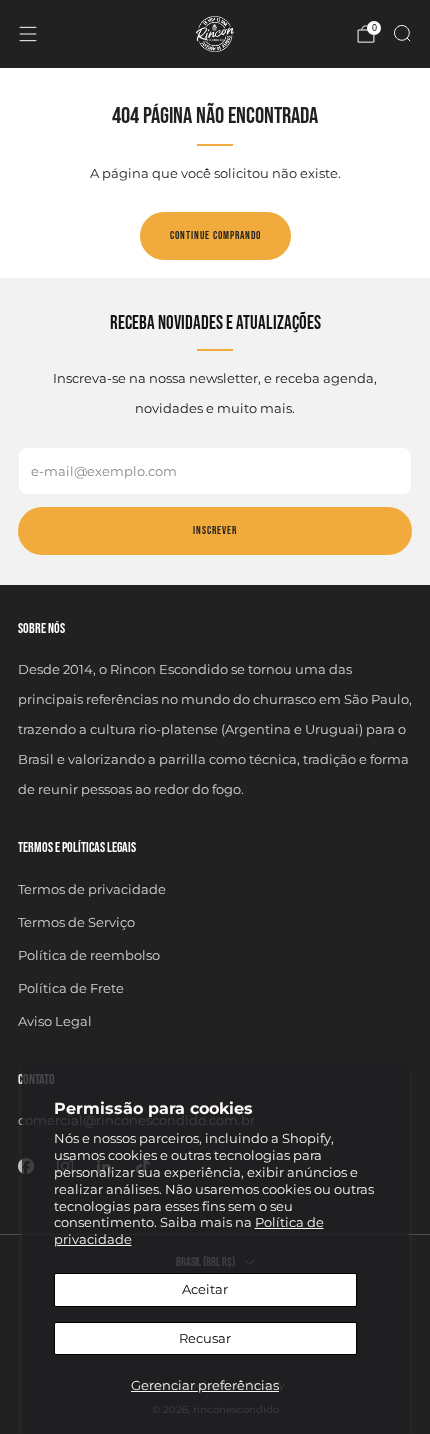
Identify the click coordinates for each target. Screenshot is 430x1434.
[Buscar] (402, 33)
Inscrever (215, 530)
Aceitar (205, 1289)
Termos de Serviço (76, 922)
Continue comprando (215, 235)
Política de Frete (71, 988)
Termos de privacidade (92, 889)
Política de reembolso (89, 955)
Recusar (205, 1338)
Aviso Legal (55, 1021)
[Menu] (28, 34)
